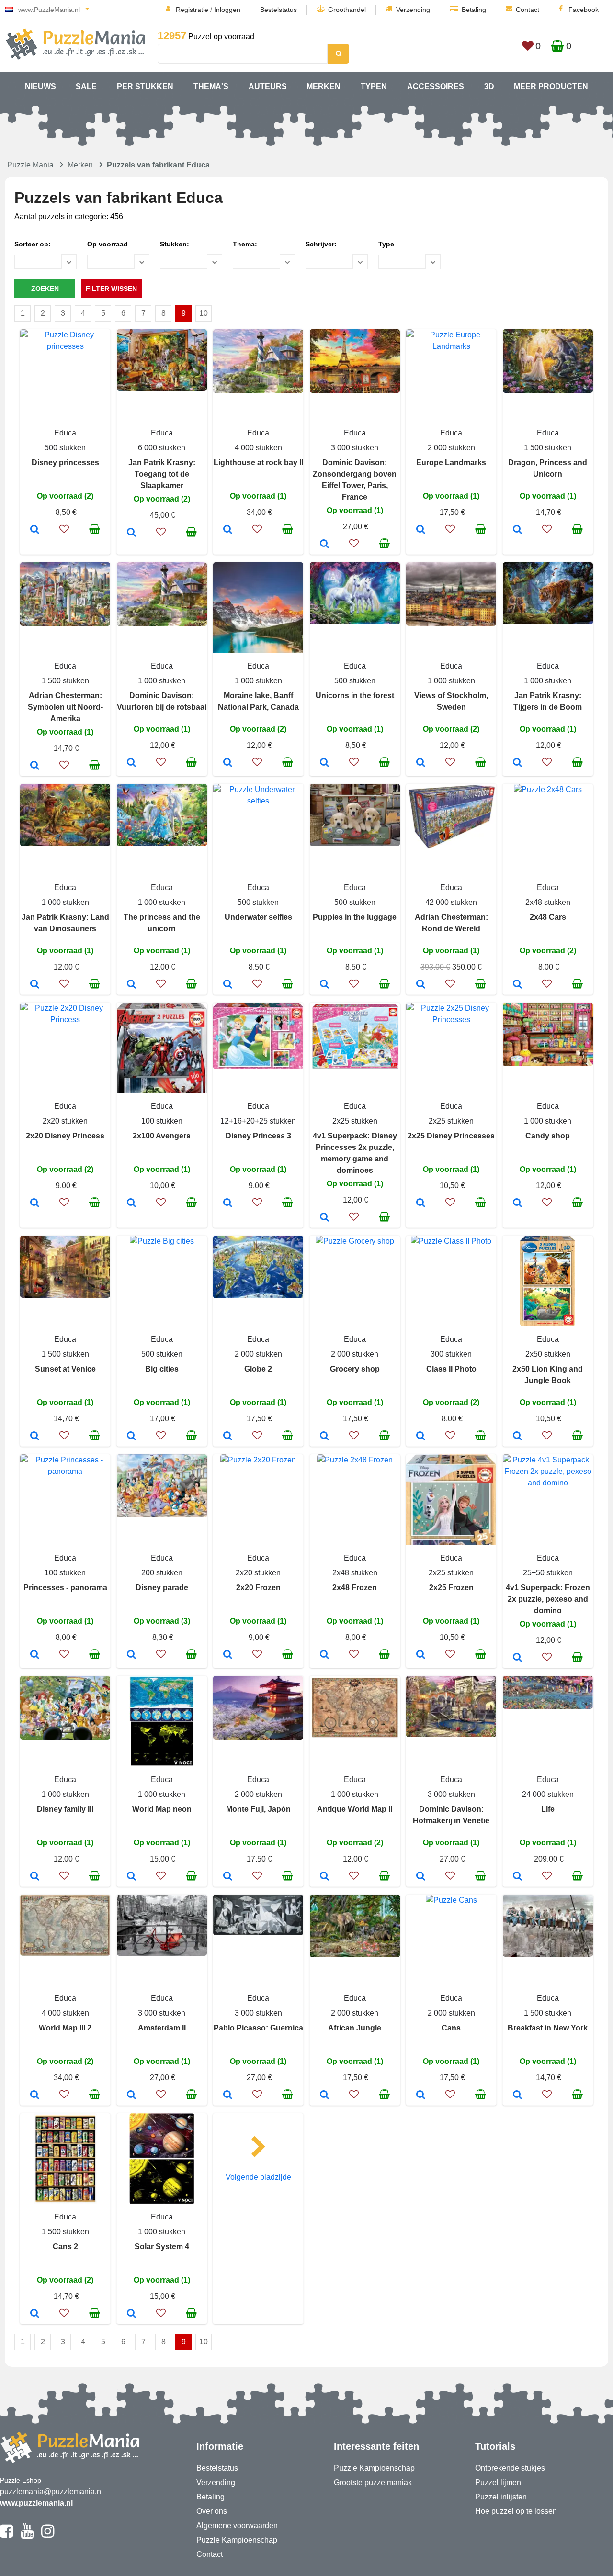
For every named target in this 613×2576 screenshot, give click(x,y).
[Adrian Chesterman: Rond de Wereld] (421, 985)
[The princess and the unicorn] (131, 985)
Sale (86, 86)
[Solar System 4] (131, 2314)
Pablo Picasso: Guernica (258, 2028)
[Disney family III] (35, 1877)
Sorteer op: (33, 244)
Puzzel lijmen (498, 2482)
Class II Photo (451, 1369)
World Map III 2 (65, 2028)
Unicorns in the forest (355, 696)
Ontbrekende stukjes (510, 2468)
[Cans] (421, 2096)
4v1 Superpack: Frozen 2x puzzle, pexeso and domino (548, 1599)
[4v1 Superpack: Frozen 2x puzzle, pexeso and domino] (517, 1658)
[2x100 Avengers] (131, 1204)
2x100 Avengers (162, 1136)
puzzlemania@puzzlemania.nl (51, 2492)
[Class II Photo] (421, 1437)
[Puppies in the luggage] (324, 985)
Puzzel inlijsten (501, 2497)
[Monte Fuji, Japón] (228, 1877)
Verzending (413, 10)
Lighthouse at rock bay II (258, 463)
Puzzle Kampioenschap (237, 2540)
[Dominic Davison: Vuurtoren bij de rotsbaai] (131, 763)
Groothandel (347, 10)
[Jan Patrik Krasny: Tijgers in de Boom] (517, 763)
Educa (65, 433)
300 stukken (451, 1354)
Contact (528, 10)
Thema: (245, 244)
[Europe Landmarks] (421, 530)
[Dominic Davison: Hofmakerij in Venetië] (421, 1877)
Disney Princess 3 (258, 1136)
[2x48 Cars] (517, 985)
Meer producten (551, 86)
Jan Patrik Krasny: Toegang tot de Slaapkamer (162, 474)
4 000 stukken (258, 448)
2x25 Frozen (451, 1588)
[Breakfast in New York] (517, 2096)
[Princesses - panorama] (35, 1655)
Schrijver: (321, 244)
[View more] (65, 346)
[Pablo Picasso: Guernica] (228, 2096)
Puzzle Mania (30, 165)
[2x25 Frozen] (421, 1655)
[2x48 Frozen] (324, 1655)
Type (386, 244)
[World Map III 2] (35, 2096)
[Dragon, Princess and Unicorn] (517, 530)
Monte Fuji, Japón (258, 1809)
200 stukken (162, 1573)
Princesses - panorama (65, 1588)
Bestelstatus (278, 10)
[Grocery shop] (324, 1437)
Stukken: (175, 244)
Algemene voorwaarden (237, 2526)
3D (489, 86)
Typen (374, 86)
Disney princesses (65, 463)
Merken (324, 86)
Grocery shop (355, 1369)
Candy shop (548, 1136)
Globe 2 (258, 1369)
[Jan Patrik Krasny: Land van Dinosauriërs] (35, 985)
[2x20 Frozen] (228, 1655)
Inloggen (227, 10)
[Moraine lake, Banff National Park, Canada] (228, 763)
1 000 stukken (162, 681)
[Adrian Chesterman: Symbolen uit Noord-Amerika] (35, 766)
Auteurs (268, 86)
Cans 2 (65, 2247)
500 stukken (65, 448)
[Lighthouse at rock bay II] (228, 530)
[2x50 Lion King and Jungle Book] (517, 1437)
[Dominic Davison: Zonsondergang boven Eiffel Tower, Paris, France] (324, 545)
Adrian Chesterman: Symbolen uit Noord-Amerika (65, 707)
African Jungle (355, 2028)
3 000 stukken (355, 448)
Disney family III (65, 1809)
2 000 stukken (451, 448)
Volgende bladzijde (258, 2177)
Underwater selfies (258, 917)
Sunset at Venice (65, 1369)
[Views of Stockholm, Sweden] (421, 763)
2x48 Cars (548, 917)
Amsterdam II (162, 2028)
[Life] (517, 1877)
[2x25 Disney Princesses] (421, 1204)
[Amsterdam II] (131, 2096)
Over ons (212, 2511)
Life (548, 1809)
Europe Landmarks (451, 463)
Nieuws (40, 86)
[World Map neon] (131, 1877)
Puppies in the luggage (355, 917)
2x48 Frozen (355, 1588)
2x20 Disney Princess (65, 1136)
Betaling (474, 10)
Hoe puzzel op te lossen (516, 2511)
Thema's (211, 86)
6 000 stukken (162, 448)
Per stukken (145, 86)
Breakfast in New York (548, 2028)
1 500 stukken (548, 448)
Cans (451, 2028)
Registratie (192, 10)
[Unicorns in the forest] (324, 763)
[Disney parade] (131, 1655)
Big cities (162, 1369)
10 (204, 313)
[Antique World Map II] (324, 1877)
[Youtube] (27, 2535)
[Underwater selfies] (228, 985)
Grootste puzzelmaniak (373, 2482)
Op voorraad (108, 244)
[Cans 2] (35, 2314)
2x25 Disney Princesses (451, 1136)
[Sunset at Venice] (35, 1437)
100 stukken (162, 1121)
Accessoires (436, 86)
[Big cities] (131, 1437)
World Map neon (162, 1809)
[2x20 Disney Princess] (35, 1204)
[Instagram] (48, 2535)
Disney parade (162, 1588)
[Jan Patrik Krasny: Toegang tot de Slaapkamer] (131, 533)
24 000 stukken (548, 1794)
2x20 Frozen (258, 1588)
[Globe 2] (228, 1437)
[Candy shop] (517, 1204)
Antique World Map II (355, 1809)
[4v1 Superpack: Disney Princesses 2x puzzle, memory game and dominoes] (324, 1218)
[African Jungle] (324, 2096)
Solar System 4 (162, 2247)
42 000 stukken (451, 902)
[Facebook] (6, 2535)
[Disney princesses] (35, 530)
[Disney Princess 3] (228, 1204)
